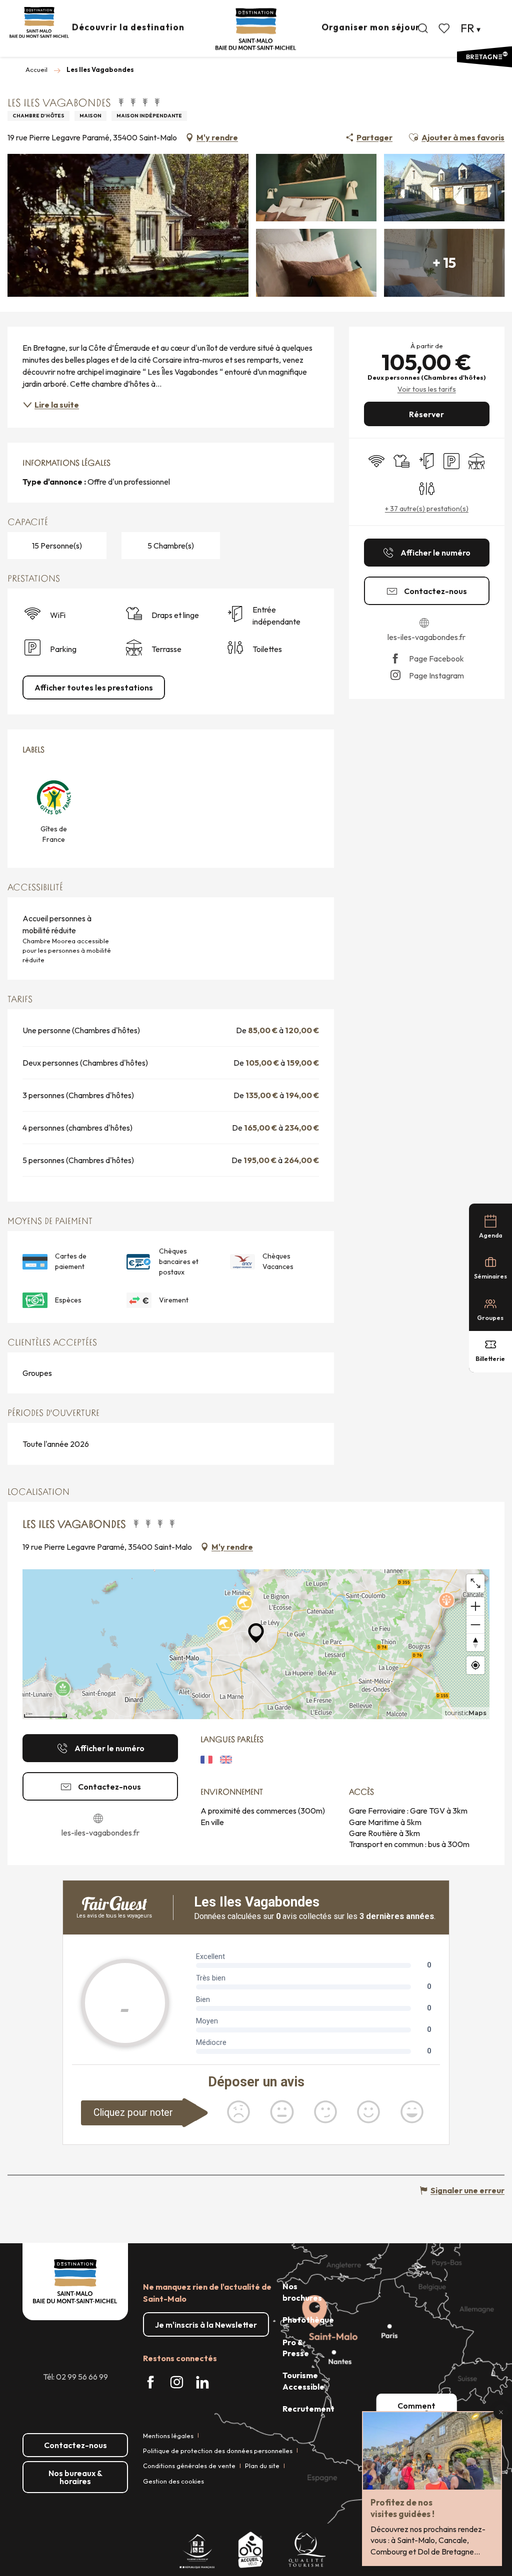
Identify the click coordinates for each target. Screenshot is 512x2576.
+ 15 (444, 263)
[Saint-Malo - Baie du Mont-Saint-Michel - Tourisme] (256, 29)
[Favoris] (445, 28)
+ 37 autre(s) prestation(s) (427, 509)
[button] (423, 28)
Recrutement (308, 2409)
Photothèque (308, 2320)
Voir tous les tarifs (427, 389)
